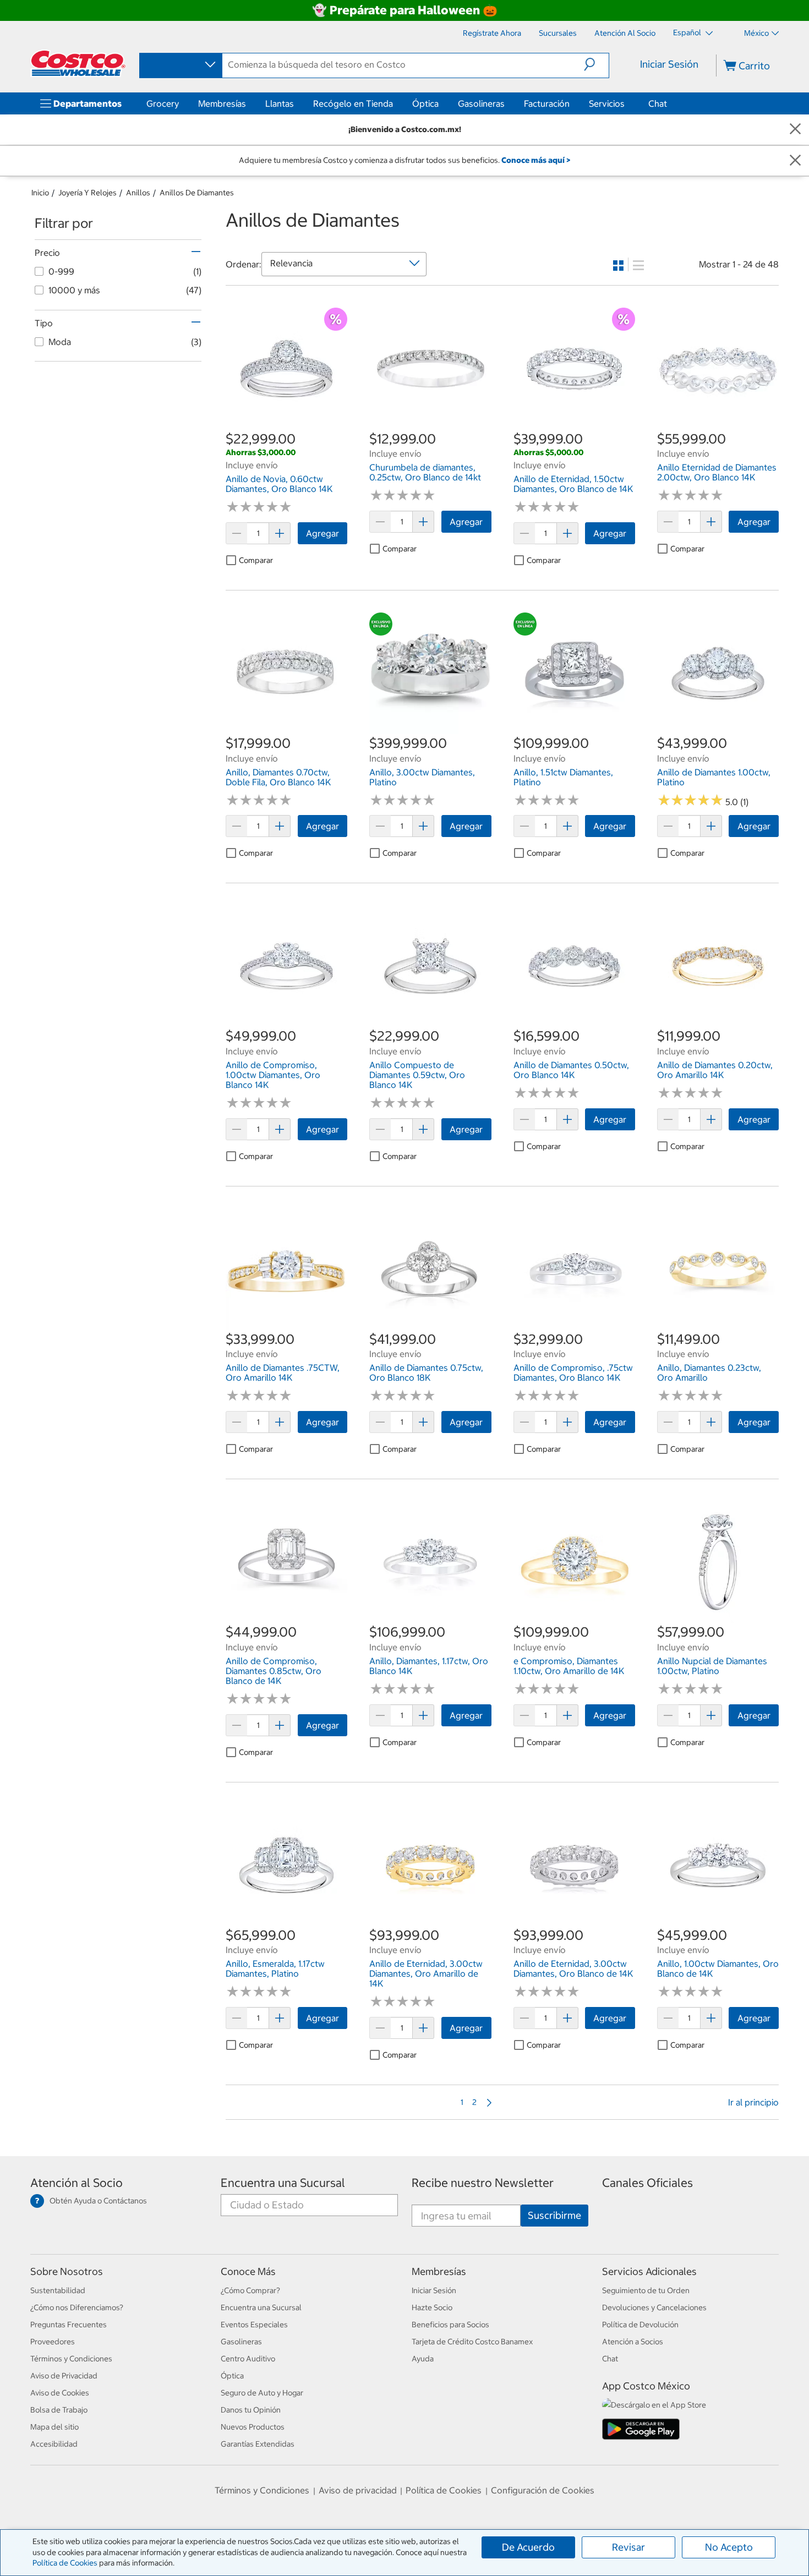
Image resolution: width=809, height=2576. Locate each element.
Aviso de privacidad (358, 2490)
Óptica (425, 103)
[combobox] (180, 65)
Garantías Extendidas (258, 2444)
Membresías (222, 103)
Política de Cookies (65, 2563)
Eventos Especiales (254, 2325)
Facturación (547, 103)
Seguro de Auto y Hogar (262, 2393)
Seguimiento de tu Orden (646, 2290)
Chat (658, 103)
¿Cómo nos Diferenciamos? (77, 2307)
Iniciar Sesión (669, 64)
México (756, 33)
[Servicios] (627, 103)
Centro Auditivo (248, 2359)
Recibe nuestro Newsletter (483, 2183)
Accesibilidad (54, 2444)
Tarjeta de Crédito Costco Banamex (472, 2342)
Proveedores (53, 2342)
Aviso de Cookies (60, 2393)
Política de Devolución (640, 2325)
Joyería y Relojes (88, 193)
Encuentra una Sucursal (283, 2183)
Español (688, 32)
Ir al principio (753, 2102)
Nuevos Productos (253, 2427)
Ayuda (423, 2359)
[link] (286, 424)
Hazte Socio (432, 2307)
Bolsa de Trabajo (59, 2410)
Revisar (628, 2547)
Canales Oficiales (647, 2183)
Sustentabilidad (58, 2290)
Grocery (163, 103)
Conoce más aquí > (536, 160)
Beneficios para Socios (450, 2325)
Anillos (138, 193)
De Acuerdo (528, 2547)
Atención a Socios (633, 2342)
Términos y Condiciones (71, 2359)
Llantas (280, 103)
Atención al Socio (76, 2183)
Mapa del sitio (54, 2427)
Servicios (607, 103)
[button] (596, 64)
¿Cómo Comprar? (250, 2290)
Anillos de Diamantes (197, 193)
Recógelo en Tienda (353, 103)
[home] (78, 63)
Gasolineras (481, 103)
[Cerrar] (795, 130)
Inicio (40, 193)
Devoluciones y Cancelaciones (654, 2307)
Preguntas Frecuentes (69, 2325)
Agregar (322, 533)
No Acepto (729, 2547)
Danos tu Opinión (251, 2410)
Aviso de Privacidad (64, 2376)
